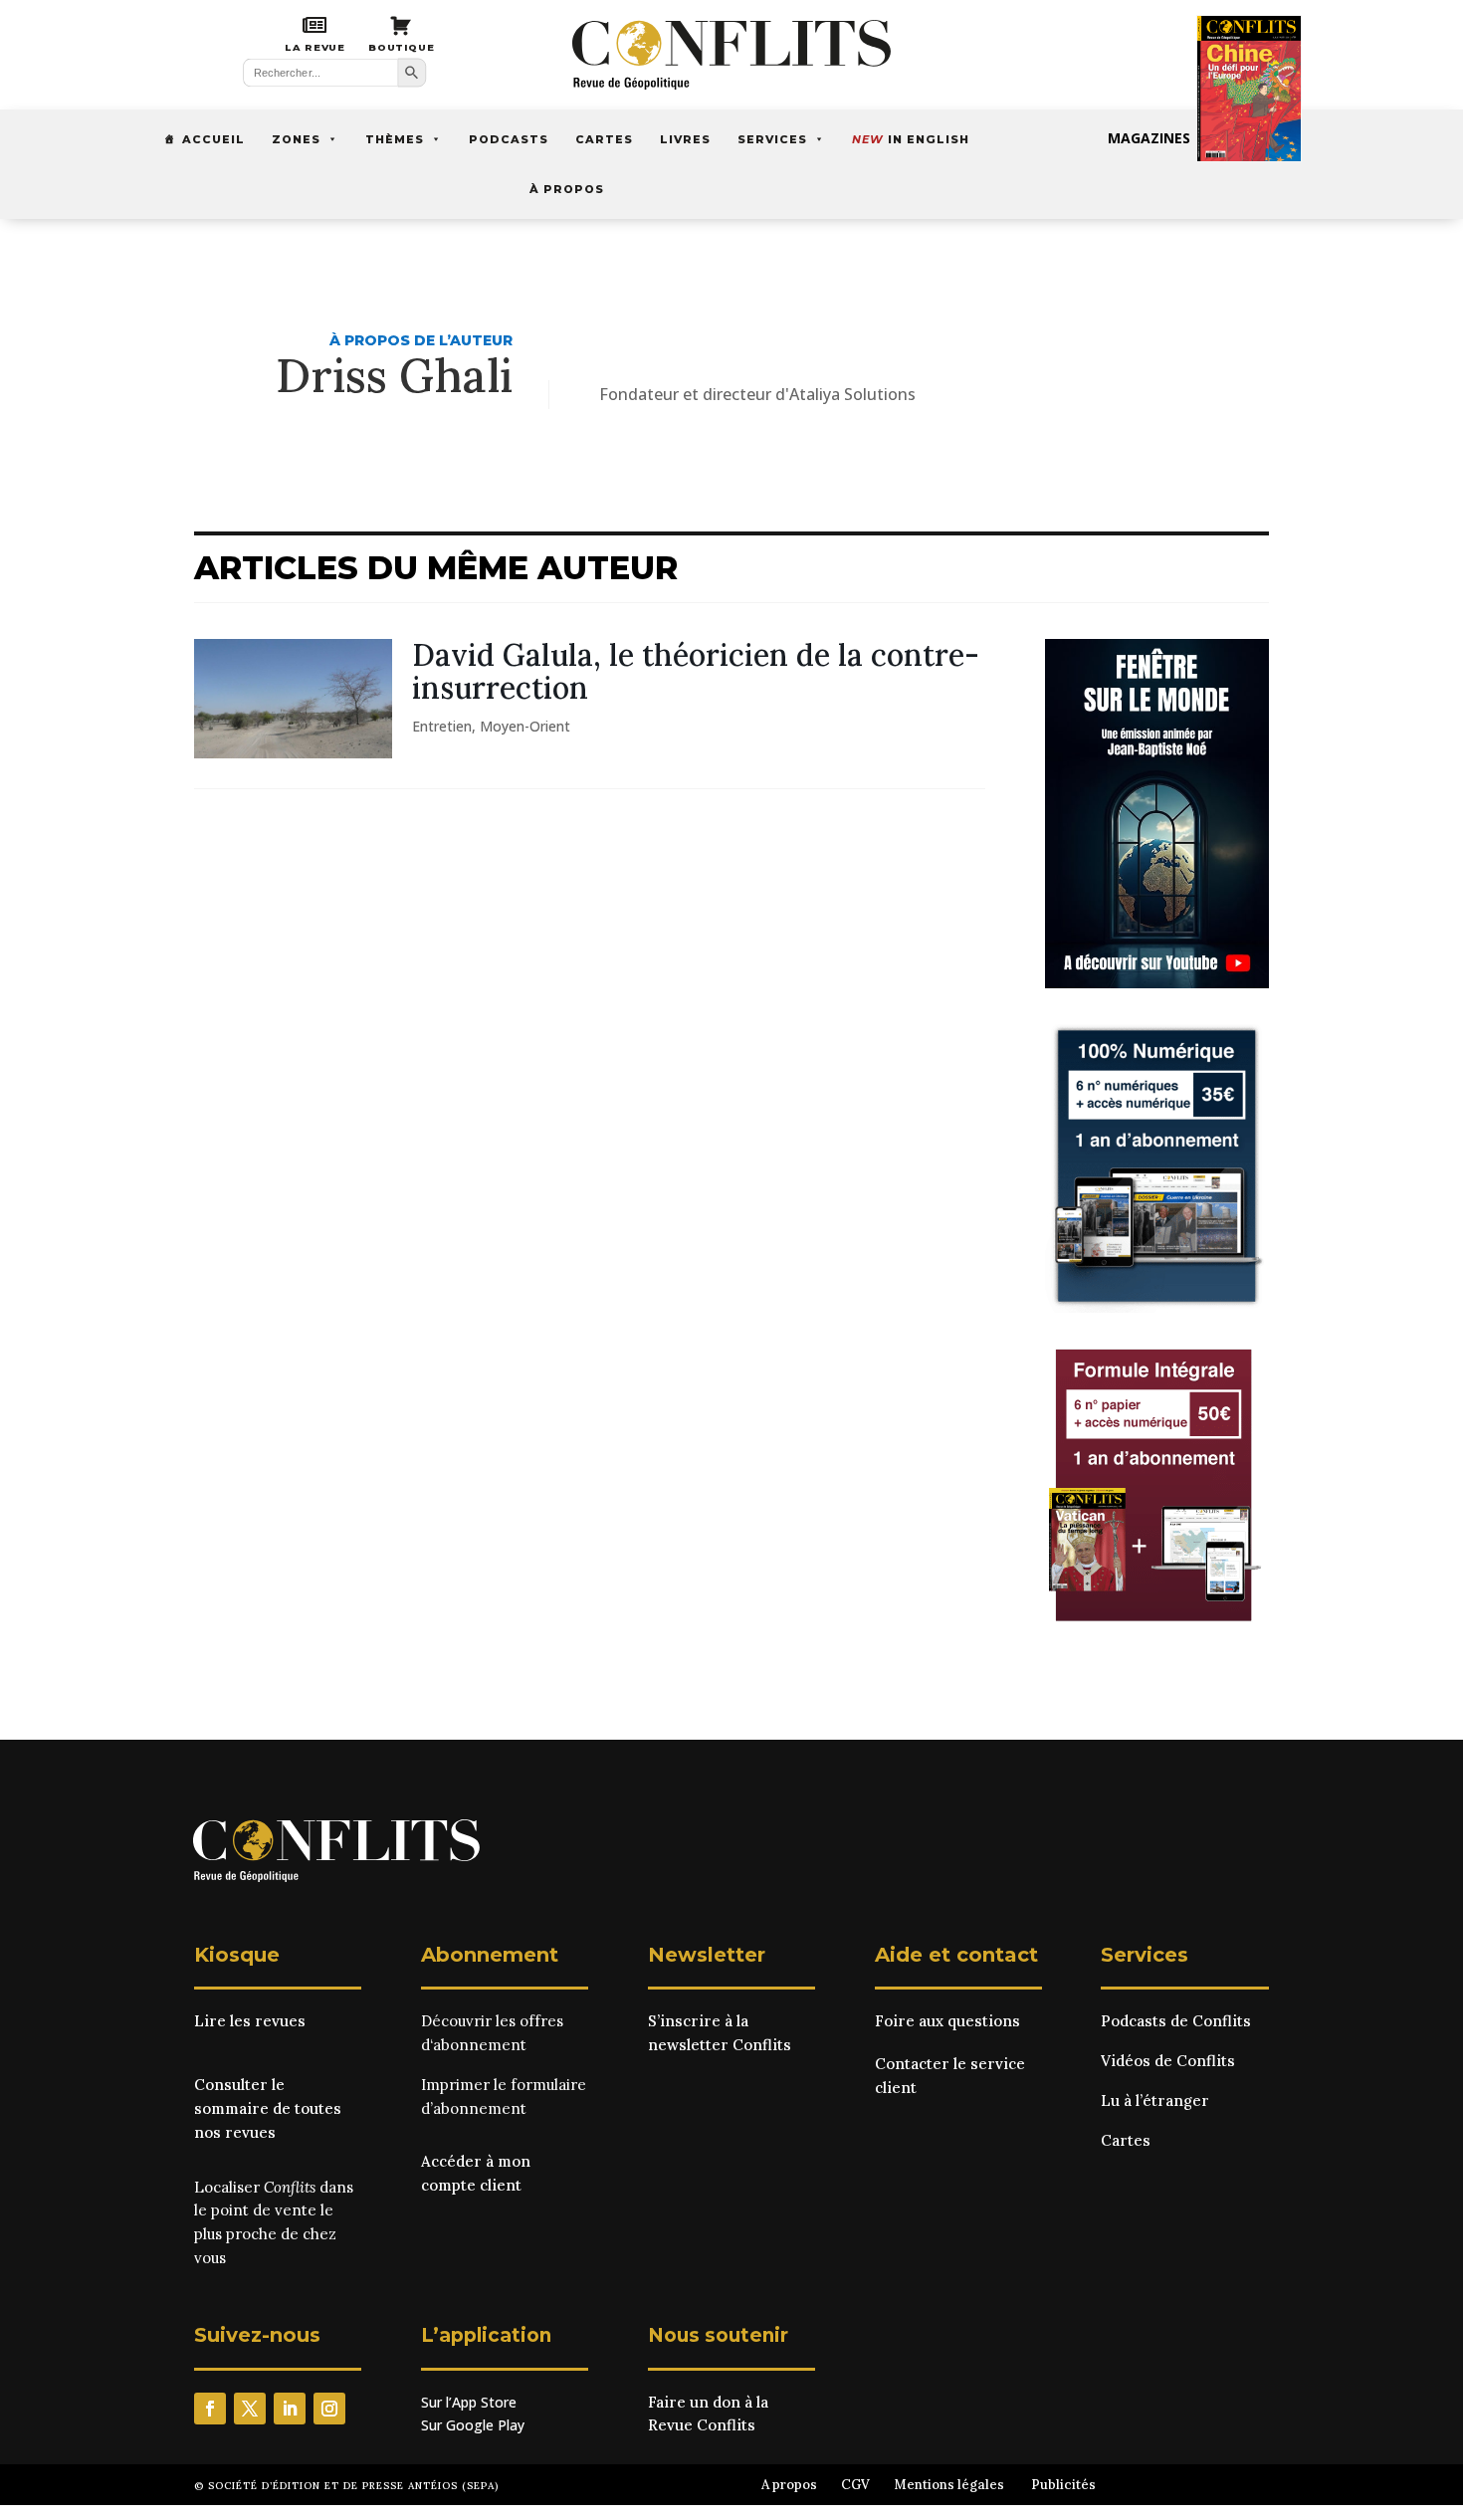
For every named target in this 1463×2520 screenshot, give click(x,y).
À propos (567, 189)
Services (772, 139)
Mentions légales (949, 2485)
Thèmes (395, 139)
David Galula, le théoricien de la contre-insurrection (696, 671)
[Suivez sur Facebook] (210, 2409)
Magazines (1149, 138)
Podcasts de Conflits (1176, 2021)
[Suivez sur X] (250, 2409)
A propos (789, 2485)
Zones (296, 139)
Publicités (1063, 2485)
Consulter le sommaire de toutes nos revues (268, 2108)
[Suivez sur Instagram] (329, 2409)
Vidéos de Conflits (1168, 2061)
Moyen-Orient (525, 726)
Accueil (213, 139)
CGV (855, 2485)
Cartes (604, 139)
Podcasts (509, 139)
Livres (685, 139)
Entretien (442, 726)
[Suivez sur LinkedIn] (290, 2409)
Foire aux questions (947, 2021)
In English (911, 139)
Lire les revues (250, 2021)
